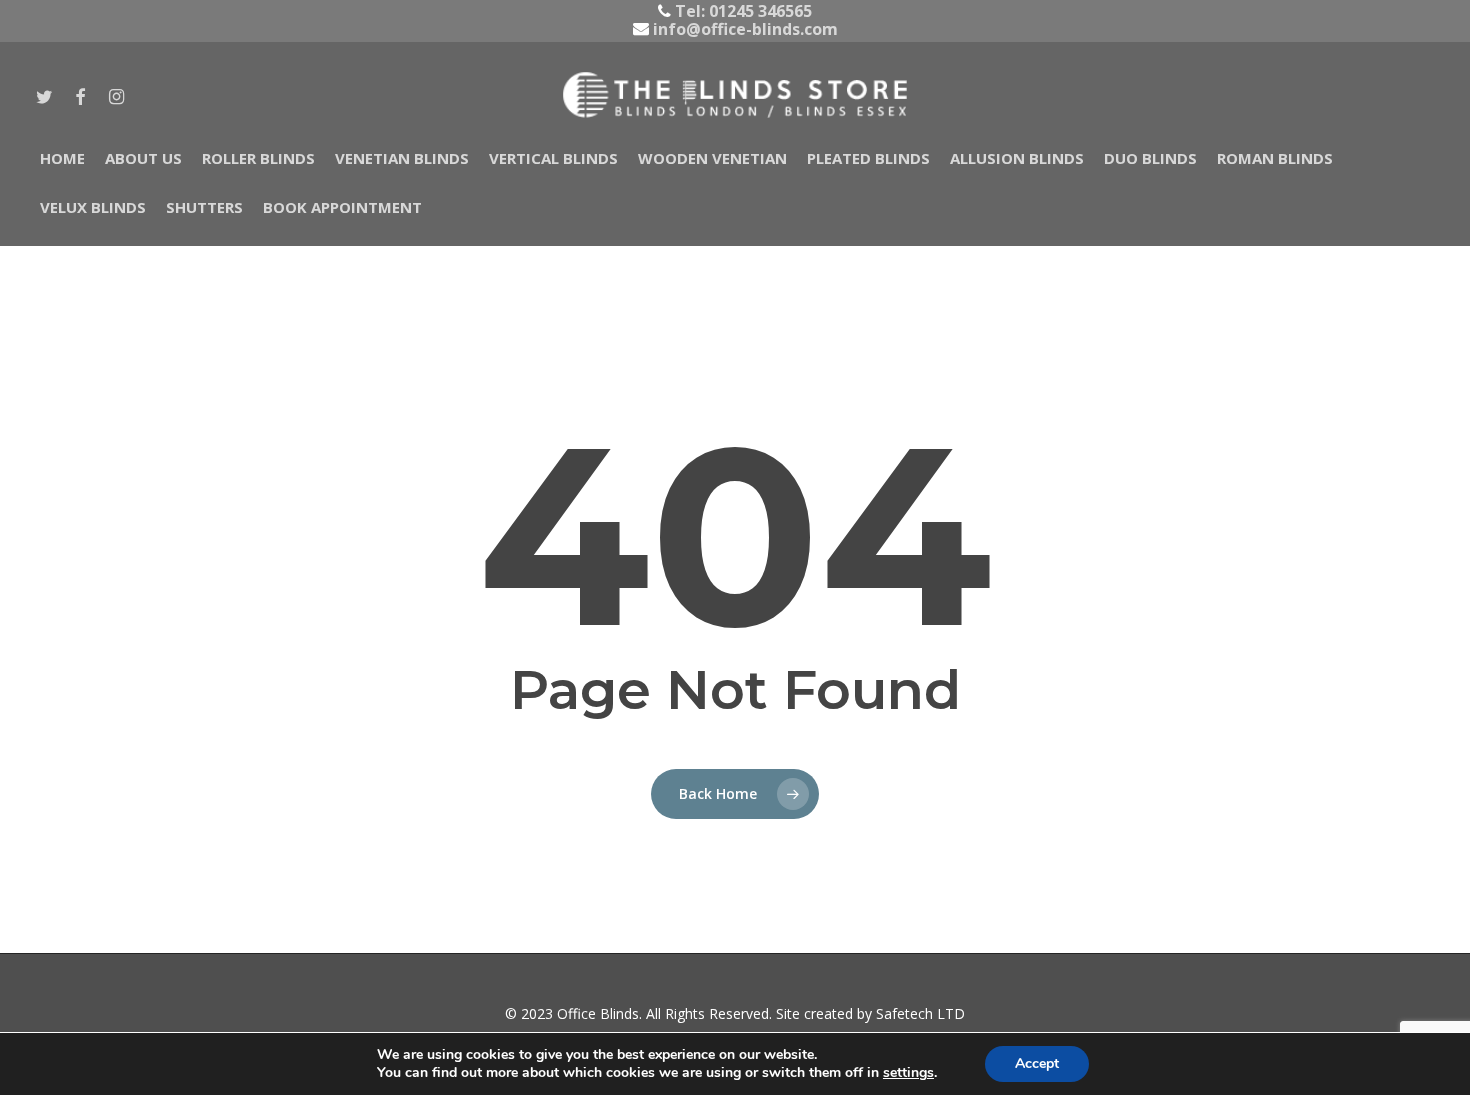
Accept (1037, 1063)
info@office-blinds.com (743, 29)
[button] (38, 10)
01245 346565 (760, 11)
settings (908, 1073)
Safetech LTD (920, 1013)
